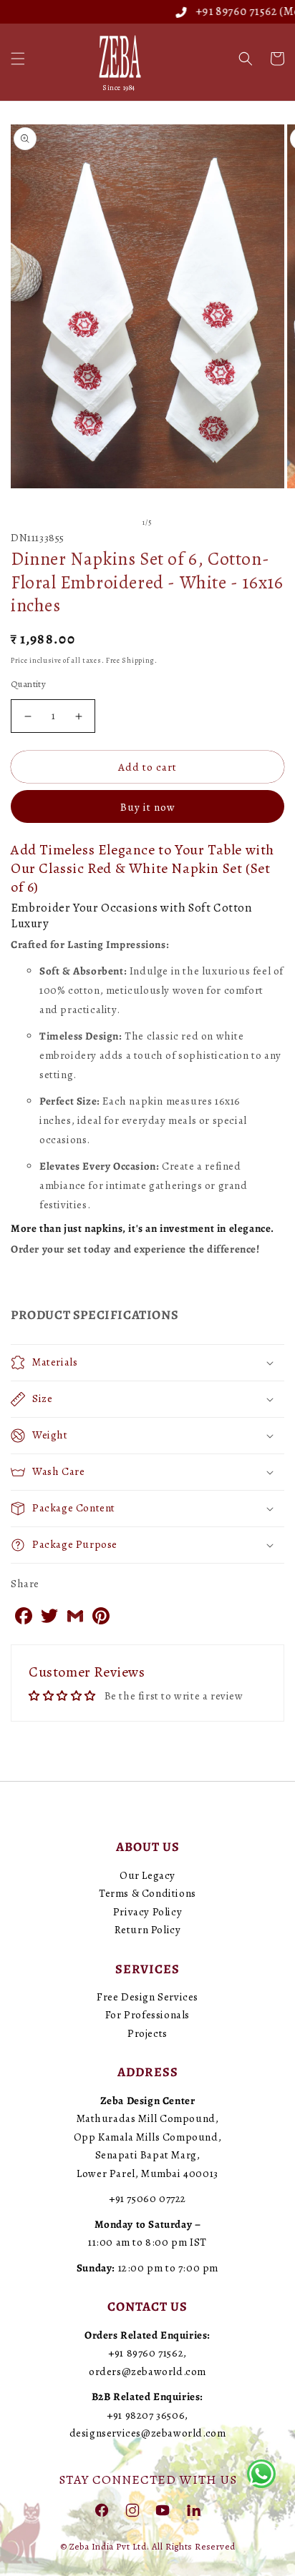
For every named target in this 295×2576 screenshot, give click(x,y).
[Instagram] (132, 2510)
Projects (147, 2033)
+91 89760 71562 (214, 11)
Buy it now (148, 807)
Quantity (28, 684)
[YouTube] (163, 2510)
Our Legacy (147, 1875)
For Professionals (147, 2015)
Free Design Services (147, 1997)
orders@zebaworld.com (147, 2372)
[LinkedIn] (193, 2510)
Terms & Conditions (147, 1893)
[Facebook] (102, 2510)
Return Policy (148, 1930)
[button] (18, 59)
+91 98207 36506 (146, 2415)
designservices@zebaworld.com (148, 2433)
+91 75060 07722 (147, 2199)
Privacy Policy (147, 1912)
